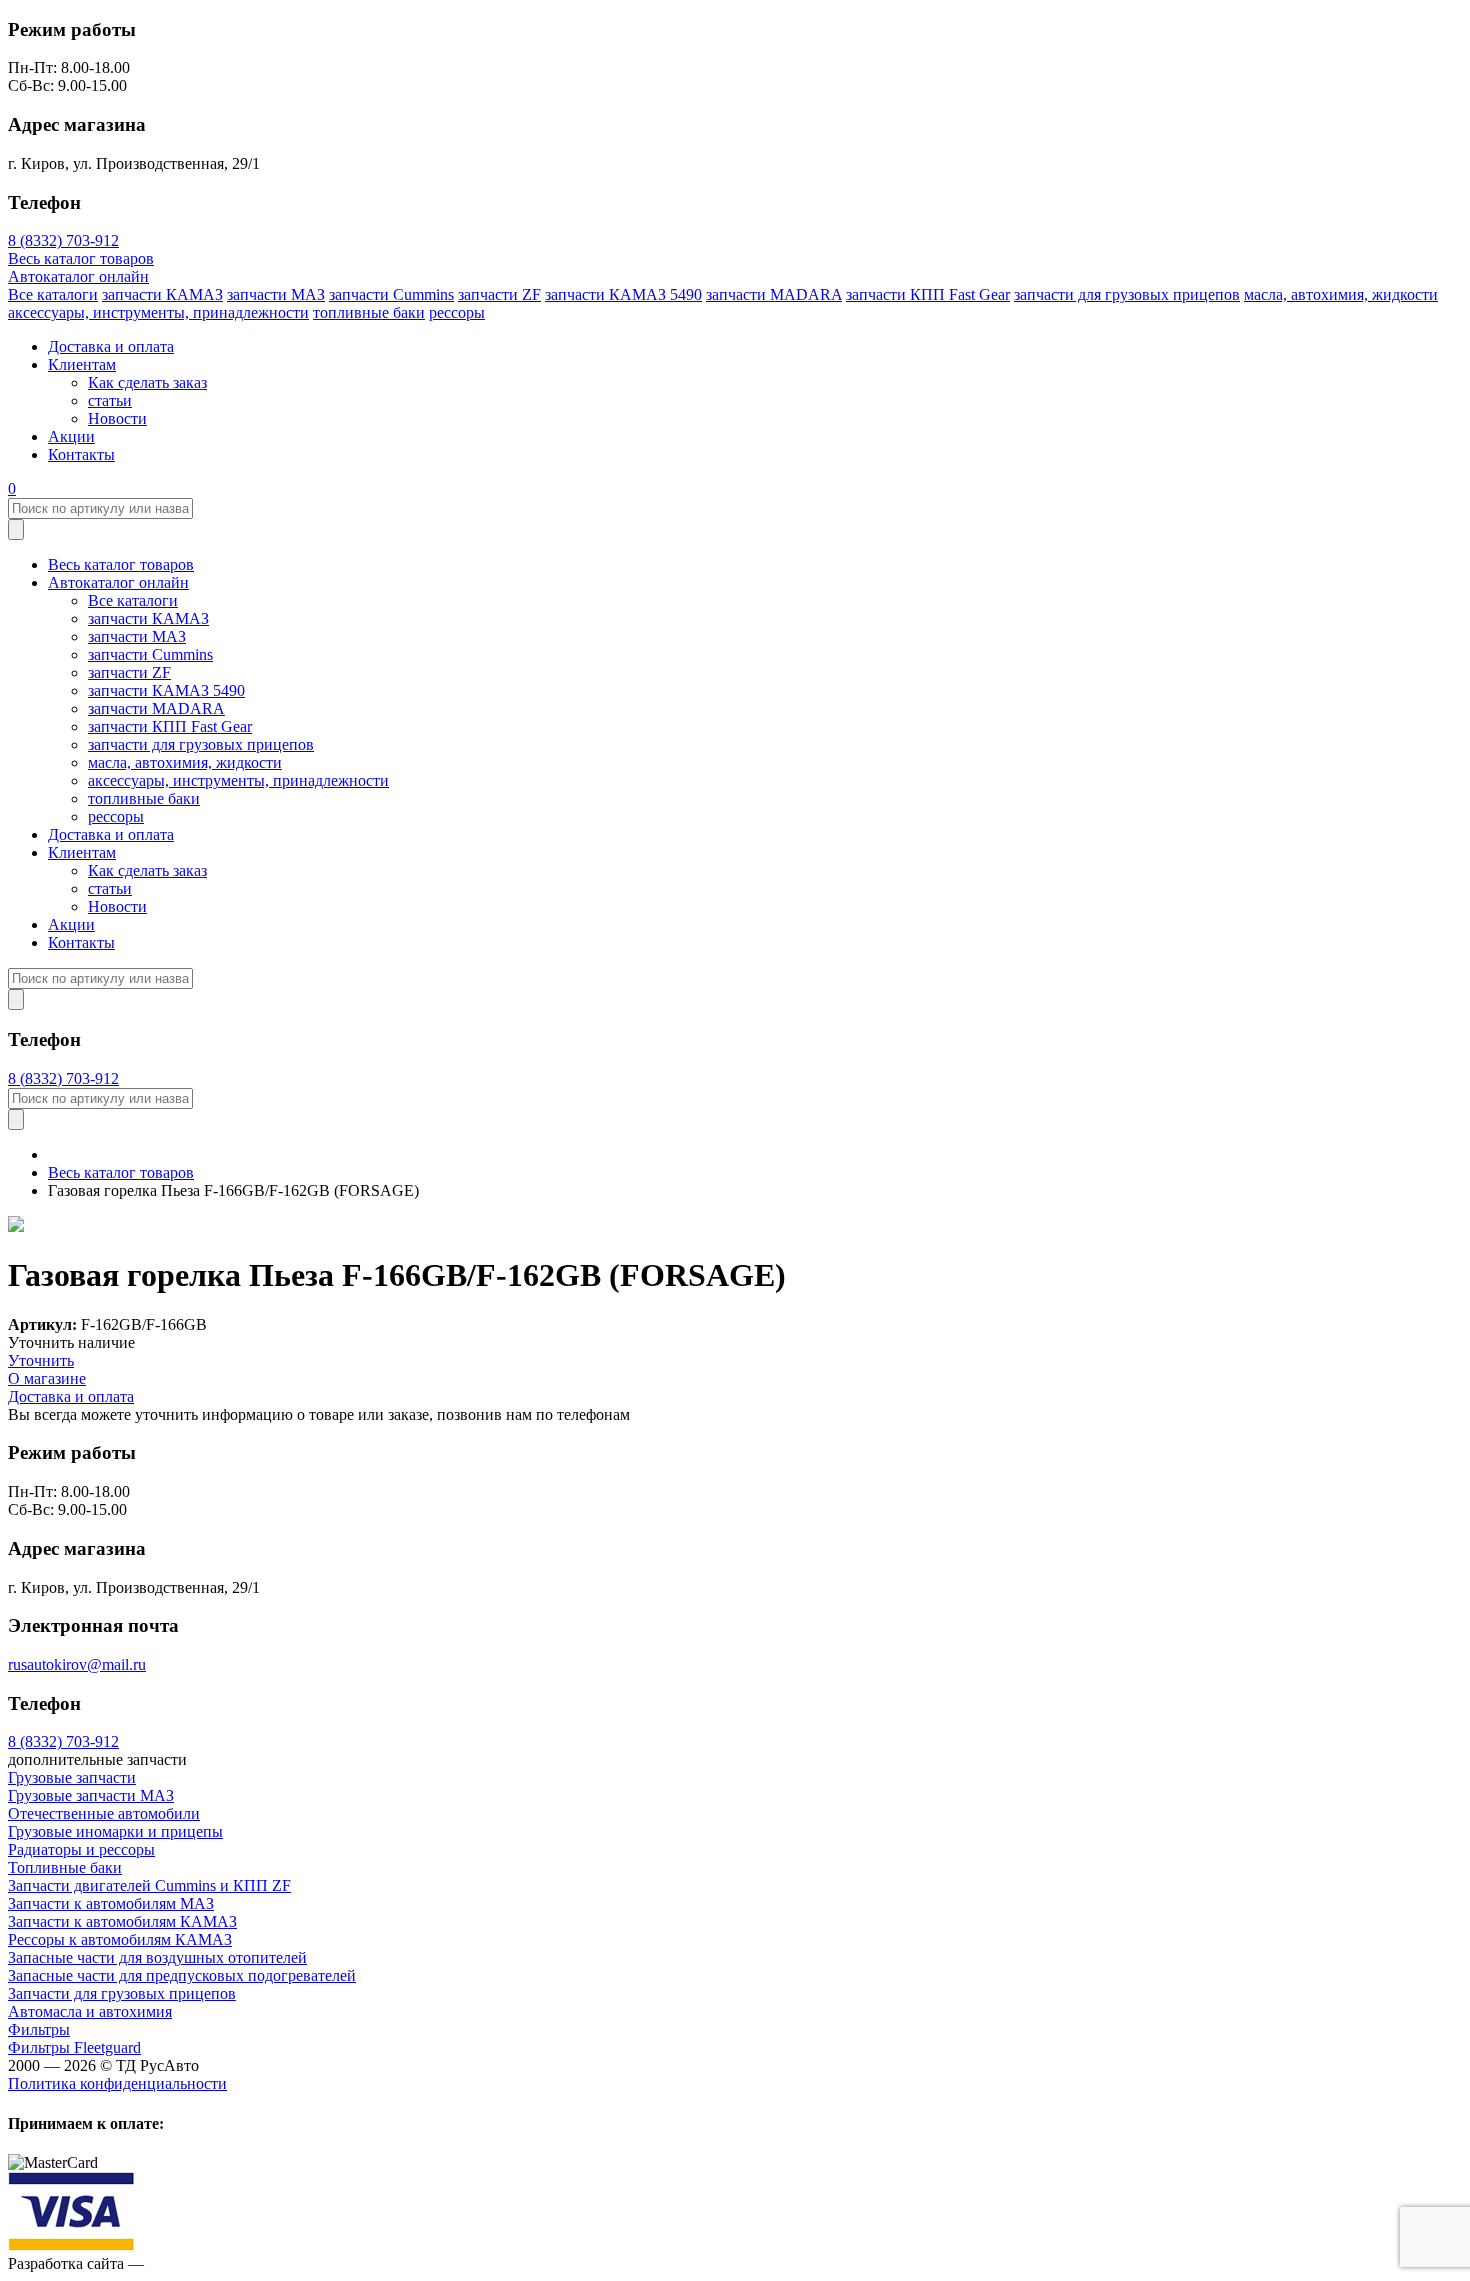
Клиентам (82, 364)
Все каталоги (53, 294)
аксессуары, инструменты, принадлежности (158, 312)
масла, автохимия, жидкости (1341, 294)
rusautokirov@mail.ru (77, 1664)
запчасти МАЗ (276, 294)
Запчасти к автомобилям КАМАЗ (122, 1921)
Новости (117, 418)
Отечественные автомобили (104, 1813)
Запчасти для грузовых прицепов (122, 1993)
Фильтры (39, 2029)
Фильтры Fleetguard (74, 2047)
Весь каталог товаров (81, 258)
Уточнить (41, 1360)
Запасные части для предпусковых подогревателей (182, 1975)
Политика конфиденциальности (117, 2083)
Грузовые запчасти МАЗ (91, 1795)
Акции (71, 436)
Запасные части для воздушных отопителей (157, 1957)
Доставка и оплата (111, 346)
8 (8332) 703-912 (63, 240)
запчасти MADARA (774, 294)
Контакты (81, 454)
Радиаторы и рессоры (81, 1849)
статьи (110, 400)
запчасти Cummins (391, 294)
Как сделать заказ (147, 382)
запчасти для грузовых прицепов (1127, 294)
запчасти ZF (499, 294)
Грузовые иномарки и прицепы (115, 1831)
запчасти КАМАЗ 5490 (623, 294)
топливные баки (369, 312)
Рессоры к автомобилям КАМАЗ (120, 1939)
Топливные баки (65, 1867)
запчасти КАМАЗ (162, 294)
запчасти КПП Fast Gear (928, 294)
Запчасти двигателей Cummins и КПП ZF (149, 1885)
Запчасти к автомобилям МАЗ (111, 1903)
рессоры (457, 312)
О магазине (47, 1378)
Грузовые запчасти (72, 1777)
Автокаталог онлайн (78, 276)
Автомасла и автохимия (90, 2011)
